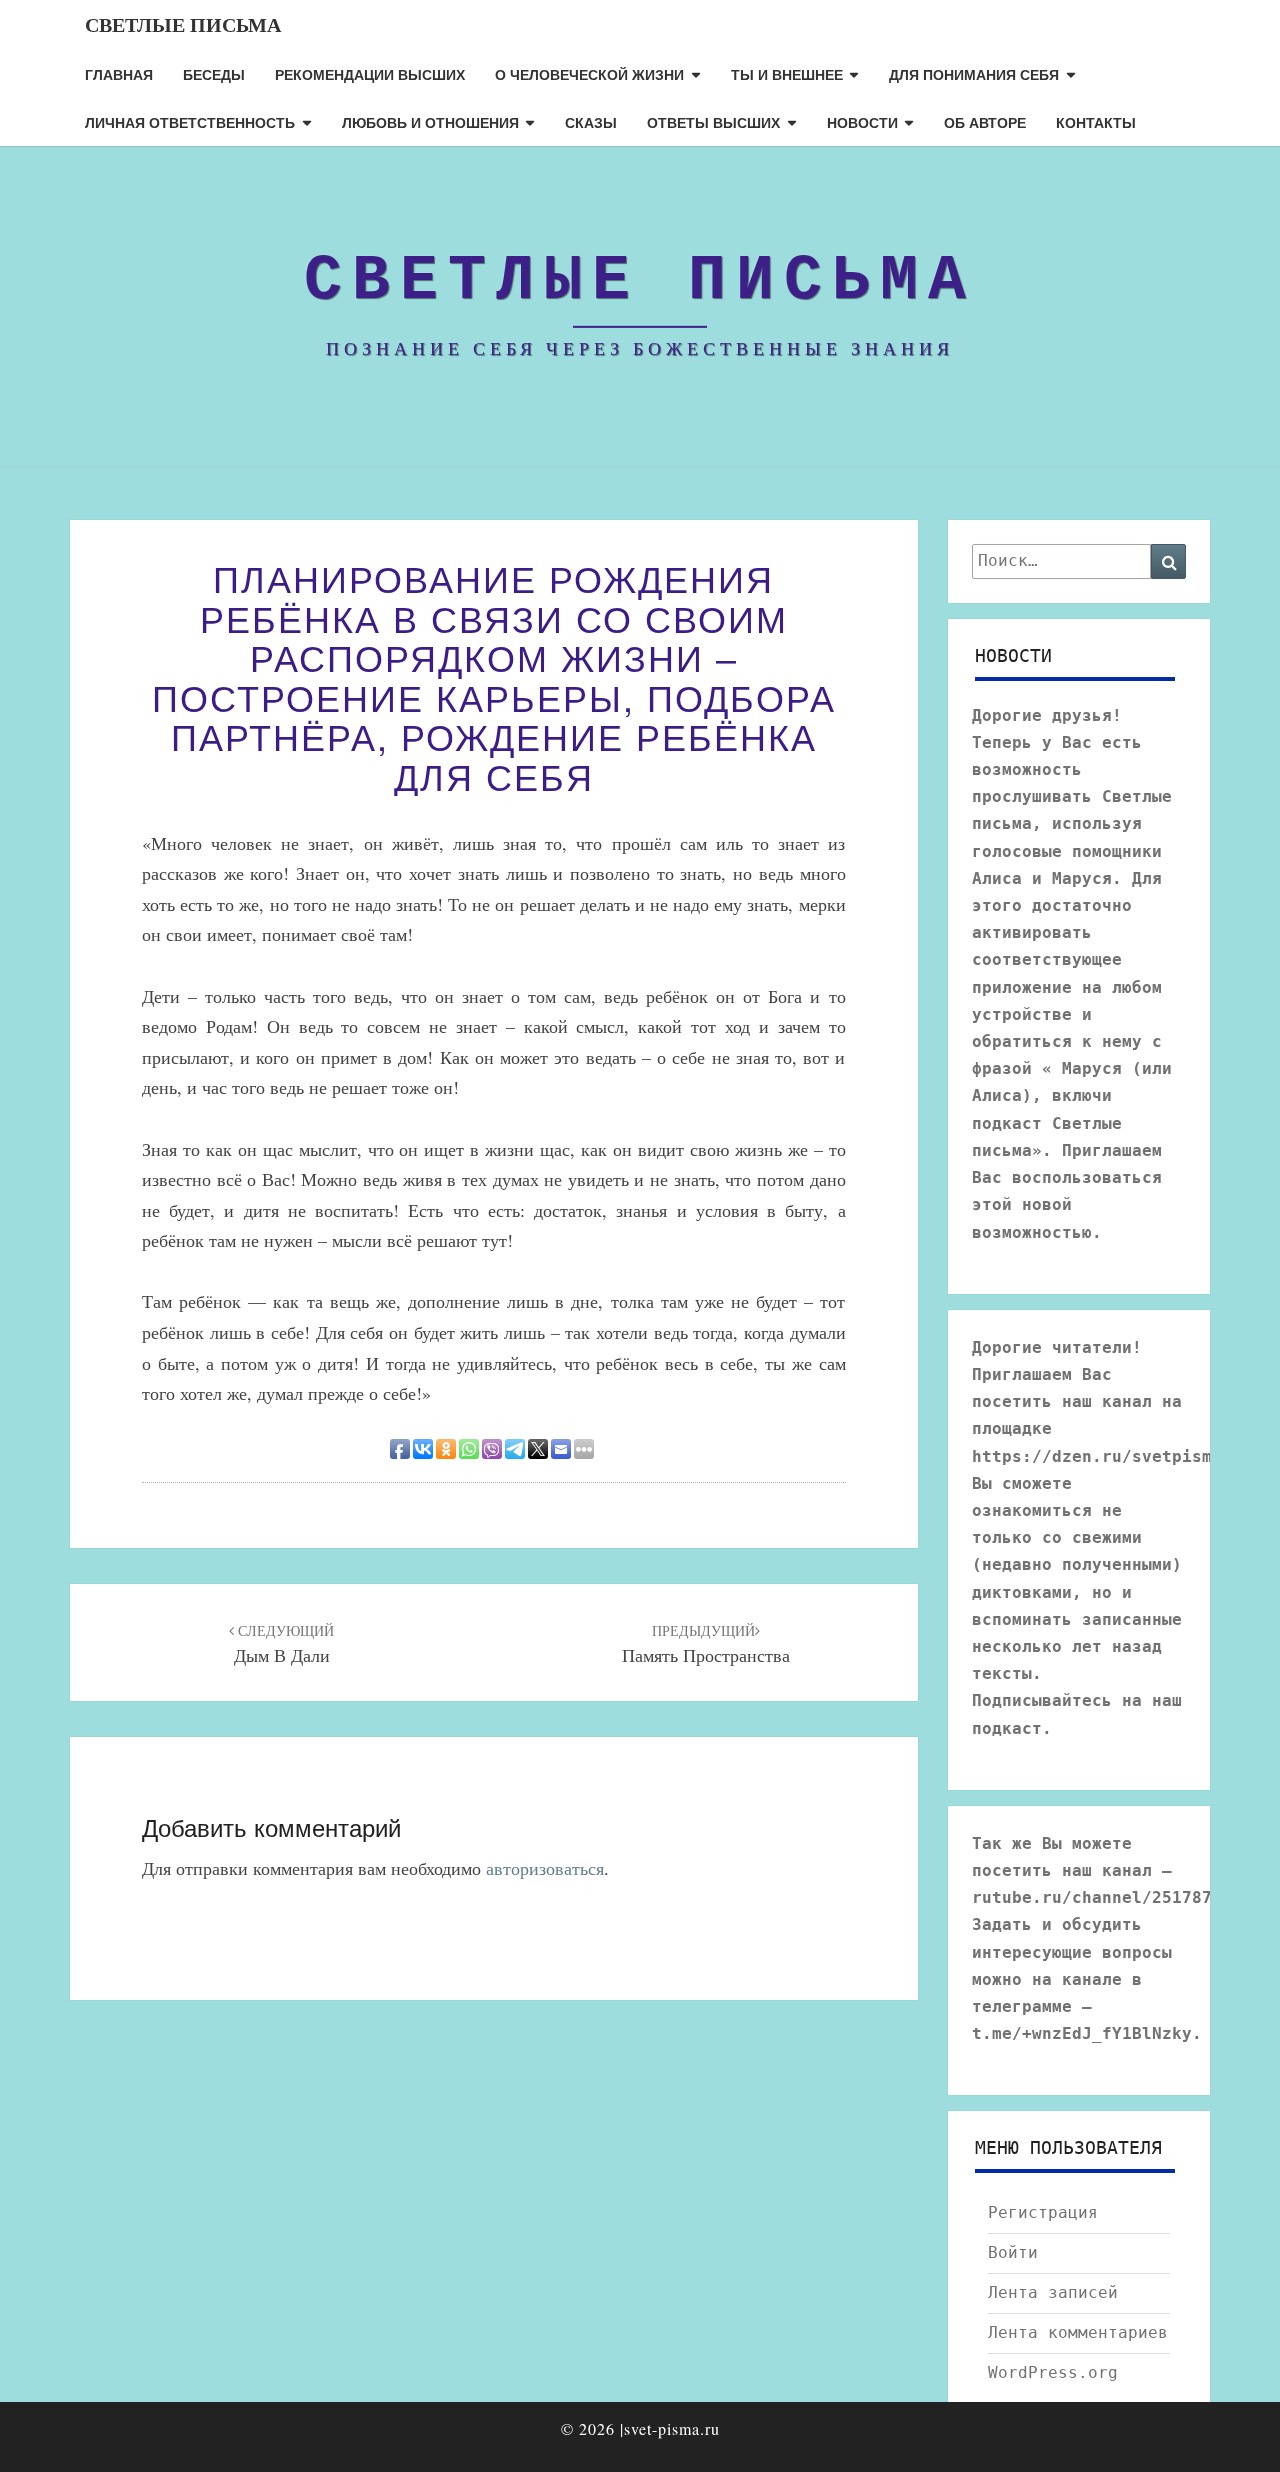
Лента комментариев (1078, 2332)
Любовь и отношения (430, 122)
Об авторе (985, 122)
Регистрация (1043, 2212)
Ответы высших (713, 122)
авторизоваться (545, 1868)
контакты (1096, 122)
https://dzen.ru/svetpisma (1097, 1456)
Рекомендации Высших (370, 74)
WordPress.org (1053, 2372)
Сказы (591, 122)
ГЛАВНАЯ (119, 74)
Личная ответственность (190, 122)
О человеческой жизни (589, 74)
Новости (862, 122)
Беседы (214, 74)
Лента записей (1053, 2292)
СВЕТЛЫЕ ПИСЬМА (183, 24)
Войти (1013, 2252)
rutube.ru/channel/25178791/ (1107, 1897)
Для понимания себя (974, 74)
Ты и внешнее (787, 74)
